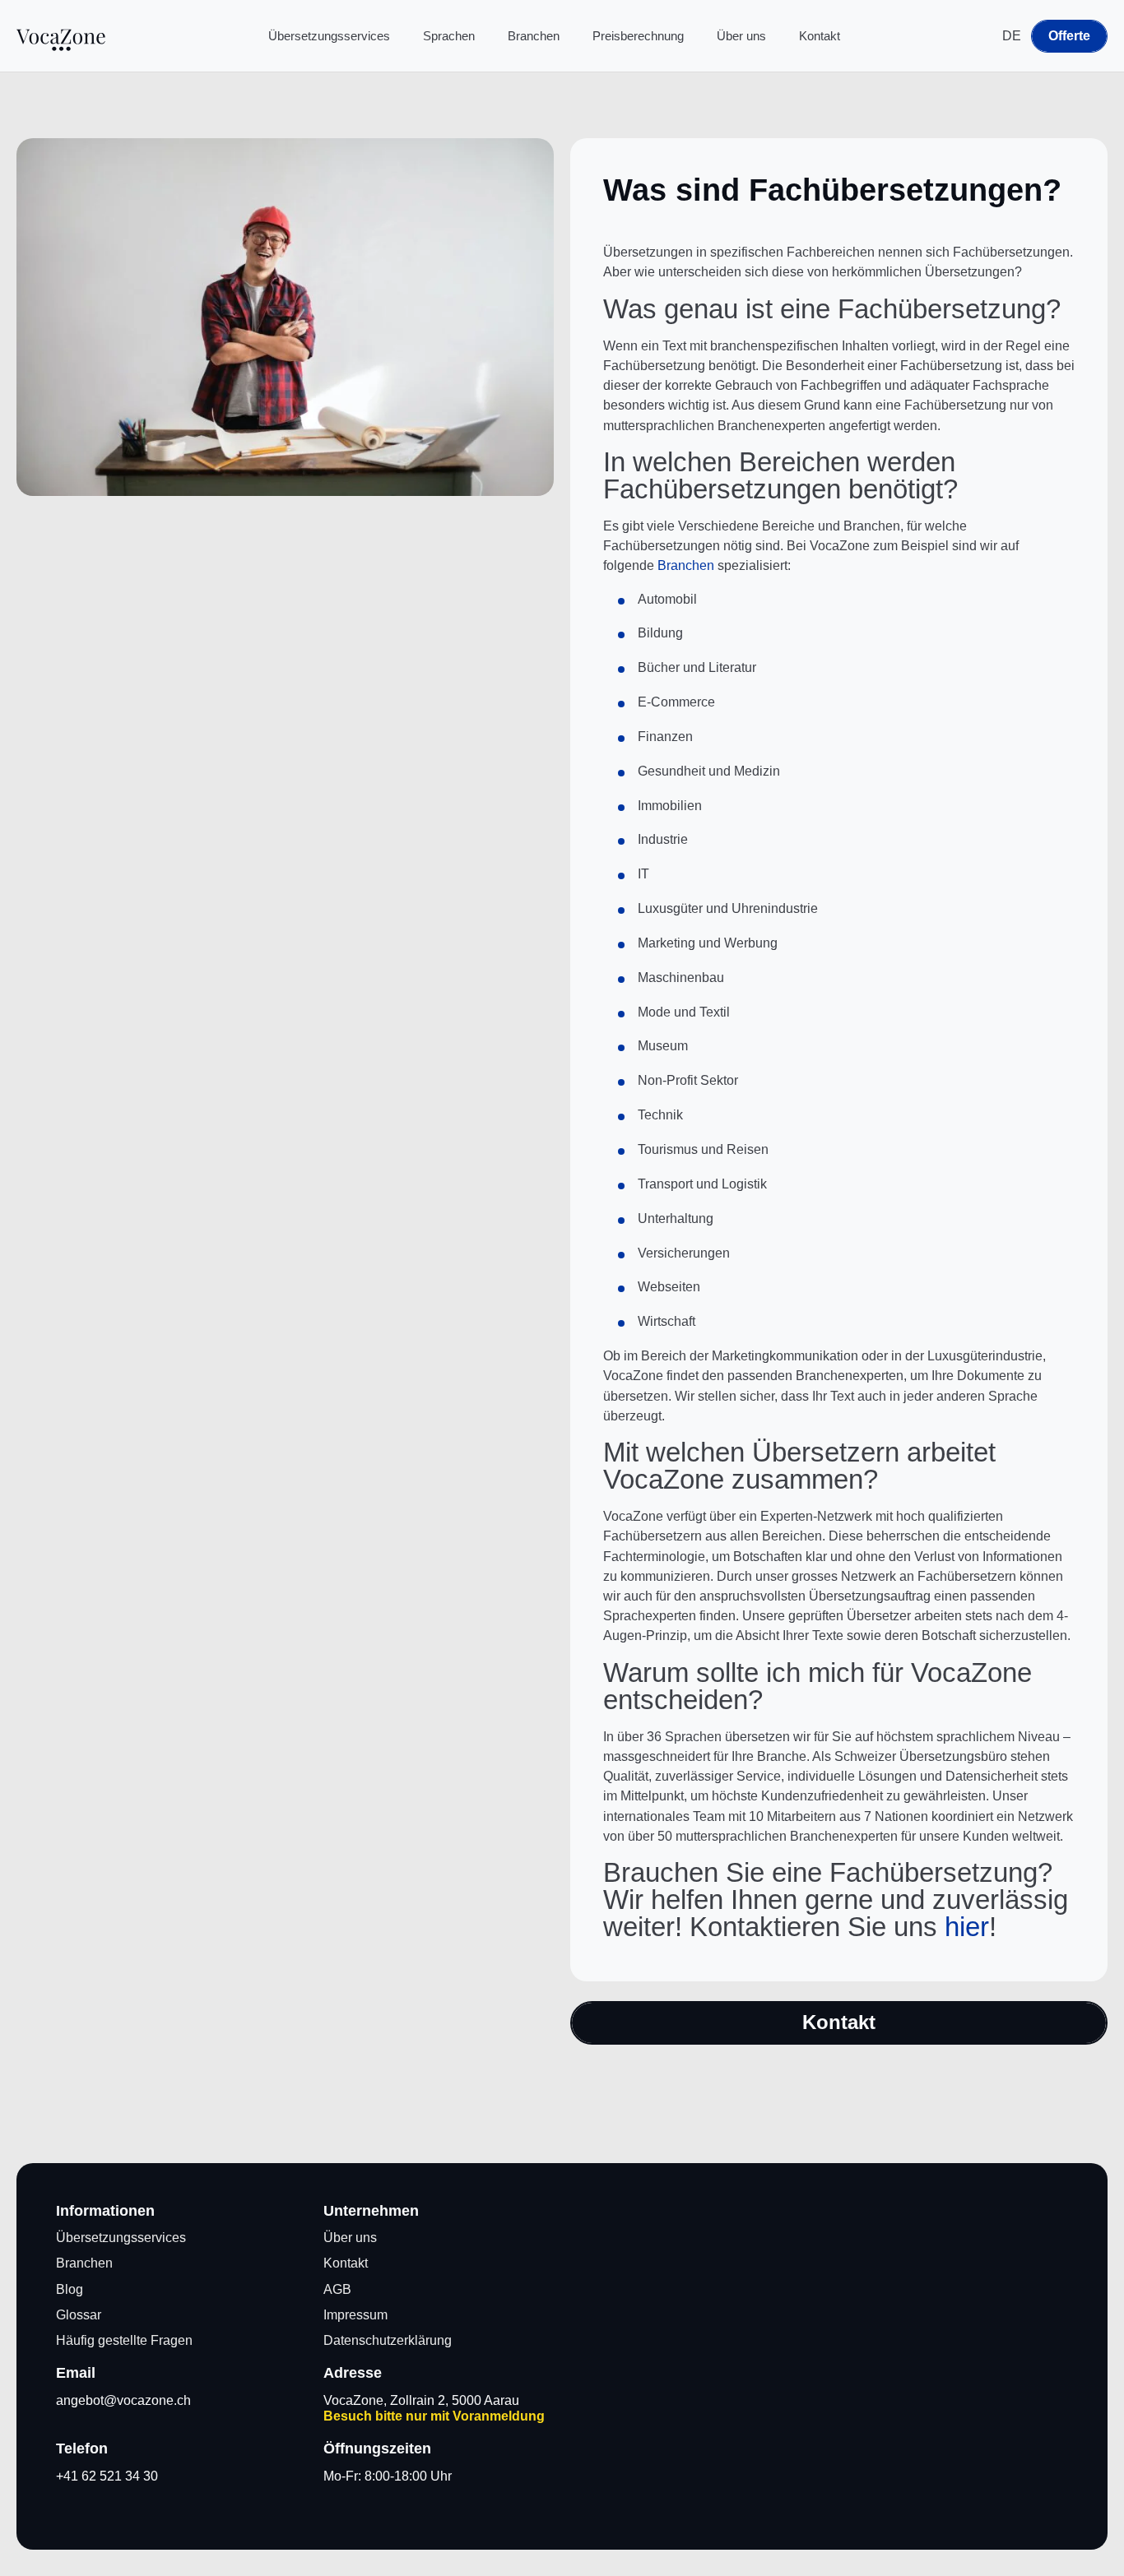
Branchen (534, 36)
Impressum (355, 2315)
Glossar (79, 2315)
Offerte (1069, 36)
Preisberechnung (638, 36)
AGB (337, 2289)
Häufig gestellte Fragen (124, 2340)
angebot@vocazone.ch (123, 2400)
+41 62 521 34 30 (107, 2476)
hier (967, 1927)
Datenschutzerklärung (388, 2340)
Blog (70, 2289)
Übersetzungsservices (329, 36)
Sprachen (449, 36)
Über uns (741, 36)
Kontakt (820, 36)
